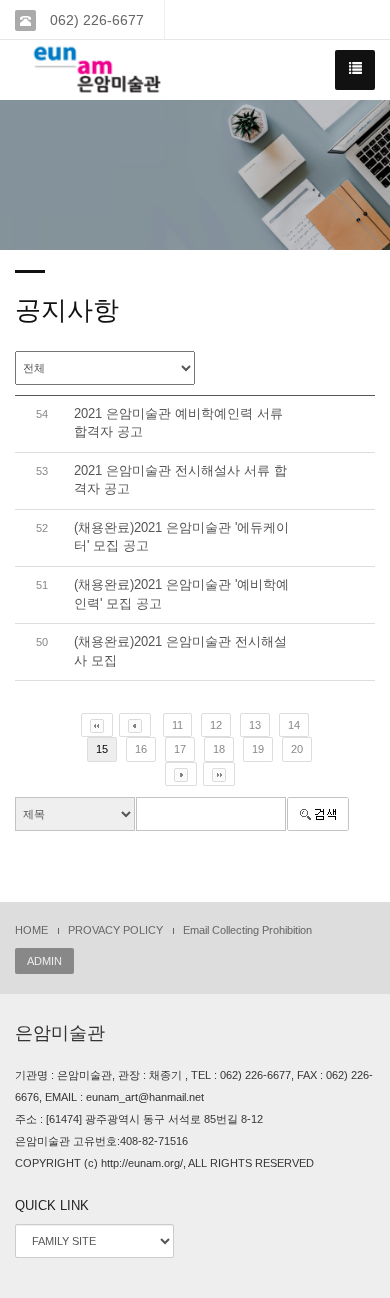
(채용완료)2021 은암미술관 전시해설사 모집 (180, 651)
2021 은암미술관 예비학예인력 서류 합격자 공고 (178, 423)
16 (141, 749)
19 (258, 749)
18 (219, 749)
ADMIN (44, 961)
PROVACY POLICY (115, 930)
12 (216, 725)
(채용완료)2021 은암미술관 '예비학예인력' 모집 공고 (181, 594)
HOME (31, 930)
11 (177, 725)
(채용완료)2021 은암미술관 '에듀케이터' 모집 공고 (181, 537)
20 (297, 749)
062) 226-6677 (95, 20)
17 (180, 749)
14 (294, 725)
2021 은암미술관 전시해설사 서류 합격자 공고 (180, 480)
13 (255, 725)
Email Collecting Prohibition (247, 930)
